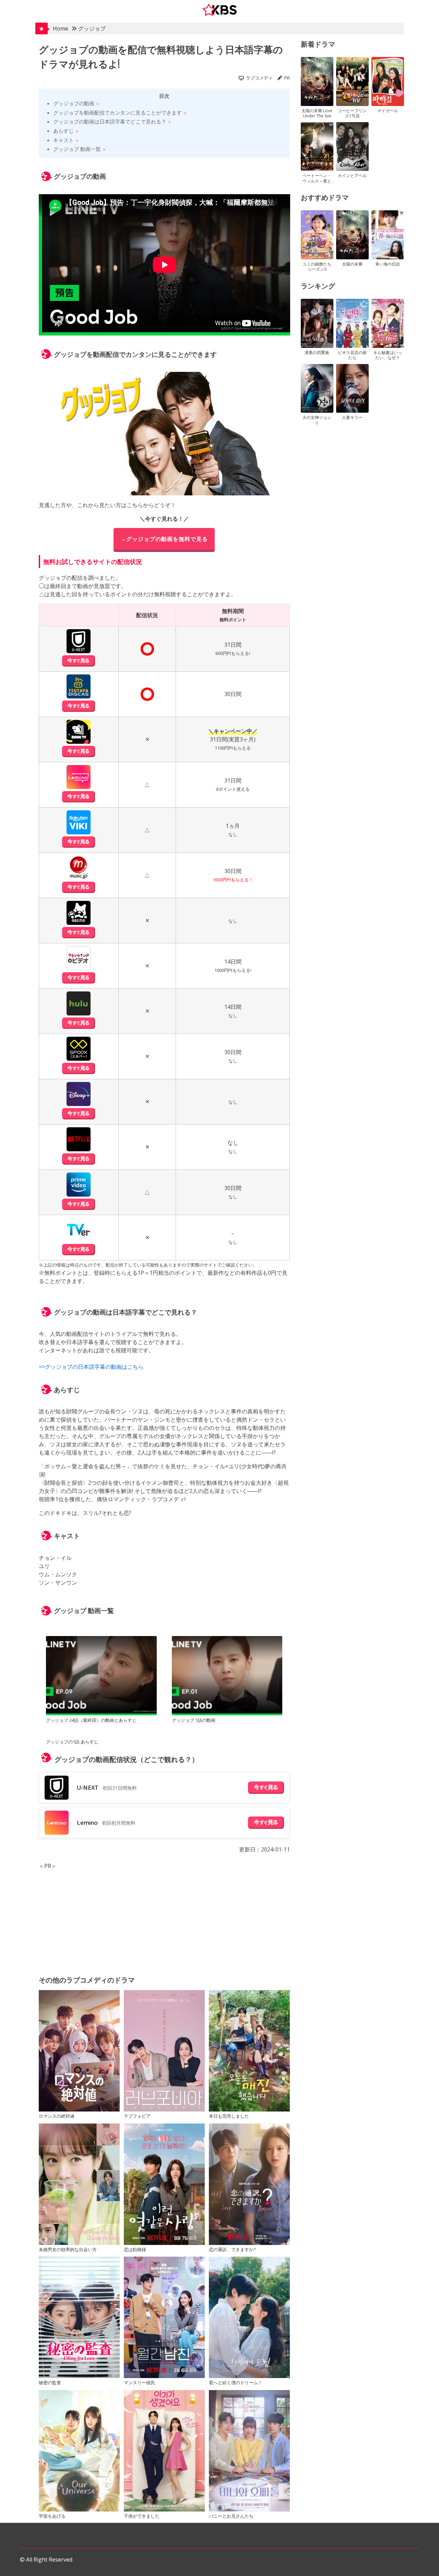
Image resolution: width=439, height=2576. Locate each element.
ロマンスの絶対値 (57, 2116)
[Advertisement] (164, 1918)
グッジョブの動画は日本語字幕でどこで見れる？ (110, 121)
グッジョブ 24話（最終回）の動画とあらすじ (91, 1720)
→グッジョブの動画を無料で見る (164, 539)
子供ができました (142, 2516)
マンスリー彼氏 (139, 2383)
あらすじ (63, 131)
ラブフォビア (137, 2116)
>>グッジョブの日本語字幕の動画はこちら (91, 1367)
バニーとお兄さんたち (231, 2516)
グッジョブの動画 (74, 103)
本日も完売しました (229, 2116)
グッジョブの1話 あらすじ (72, 1742)
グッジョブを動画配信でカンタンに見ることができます (117, 113)
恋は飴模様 (135, 2249)
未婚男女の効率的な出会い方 (68, 2249)
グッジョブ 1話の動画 (194, 1720)
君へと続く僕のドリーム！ (236, 2383)
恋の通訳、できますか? (232, 2249)
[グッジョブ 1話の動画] (227, 1677)
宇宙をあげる (52, 2516)
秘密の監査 (50, 2383)
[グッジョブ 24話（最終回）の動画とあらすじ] (101, 1677)
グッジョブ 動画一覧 (77, 149)
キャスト (63, 140)
